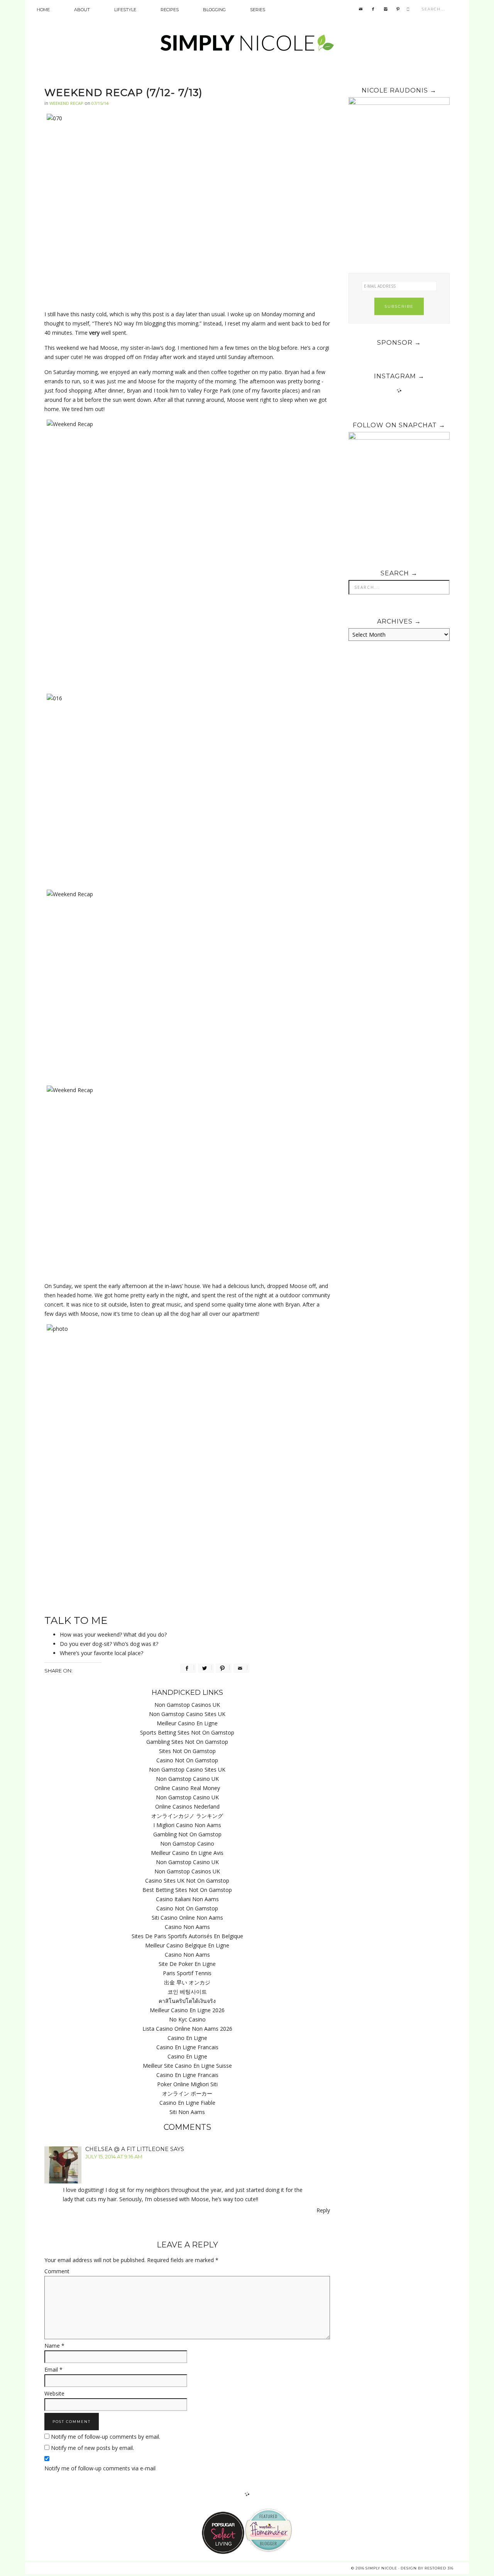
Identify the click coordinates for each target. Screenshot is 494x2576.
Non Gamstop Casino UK (187, 1779)
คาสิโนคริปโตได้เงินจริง (187, 2001)
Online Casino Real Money (187, 1788)
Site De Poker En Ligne (187, 1964)
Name (54, 2346)
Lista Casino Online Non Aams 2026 (187, 2029)
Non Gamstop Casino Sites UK (187, 1714)
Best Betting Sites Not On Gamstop (187, 1890)
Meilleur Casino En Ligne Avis (187, 1853)
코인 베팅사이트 (187, 1992)
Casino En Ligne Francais (187, 2047)
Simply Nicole (247, 44)
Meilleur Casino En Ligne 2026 (187, 2010)
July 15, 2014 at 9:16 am (114, 2156)
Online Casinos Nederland (187, 1806)
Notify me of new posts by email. (92, 2448)
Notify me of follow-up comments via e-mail (100, 2468)
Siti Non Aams (187, 2112)
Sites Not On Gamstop (187, 1751)
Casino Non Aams (187, 1927)
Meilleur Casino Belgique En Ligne (187, 1945)
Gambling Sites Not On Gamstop (187, 1742)
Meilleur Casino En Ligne (187, 1723)
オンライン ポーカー (187, 2093)
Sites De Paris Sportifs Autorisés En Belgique (187, 1936)
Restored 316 (439, 2568)
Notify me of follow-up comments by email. (106, 2437)
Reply (323, 2210)
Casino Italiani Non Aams (187, 1899)
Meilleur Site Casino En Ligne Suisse (187, 2066)
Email (53, 2369)
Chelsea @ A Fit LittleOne (127, 2149)
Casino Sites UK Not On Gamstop (187, 1881)
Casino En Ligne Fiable (187, 2103)
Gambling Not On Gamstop (187, 1834)
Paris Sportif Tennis (187, 1973)
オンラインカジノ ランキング (187, 1816)
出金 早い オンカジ (187, 1982)
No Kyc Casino (187, 2019)
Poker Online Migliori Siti (187, 2084)
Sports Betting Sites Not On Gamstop (187, 1732)
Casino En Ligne (187, 2038)
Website (54, 2393)
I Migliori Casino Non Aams (187, 1825)
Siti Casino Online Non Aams (187, 1918)
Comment (57, 2271)
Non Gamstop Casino (187, 1843)
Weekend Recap (66, 103)
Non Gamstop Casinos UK (187, 1705)
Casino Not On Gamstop (187, 1760)
